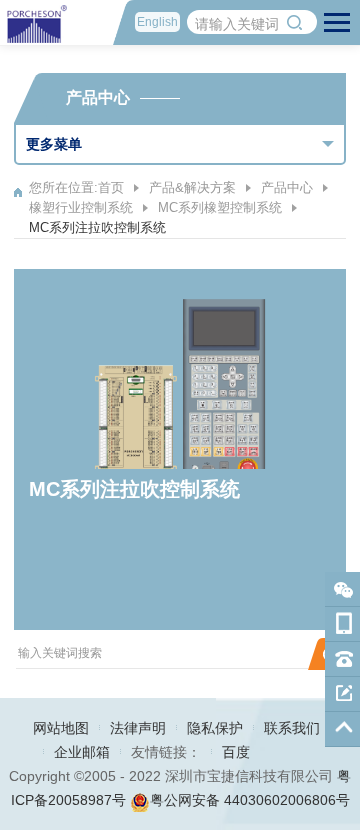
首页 (111, 187)
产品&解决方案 (192, 187)
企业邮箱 (82, 752)
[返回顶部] (342, 729)
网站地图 (61, 728)
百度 (236, 752)
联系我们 (292, 728)
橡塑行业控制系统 (81, 207)
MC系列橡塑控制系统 (220, 207)
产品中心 (287, 187)
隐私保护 (215, 728)
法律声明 (138, 728)
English (157, 22)
